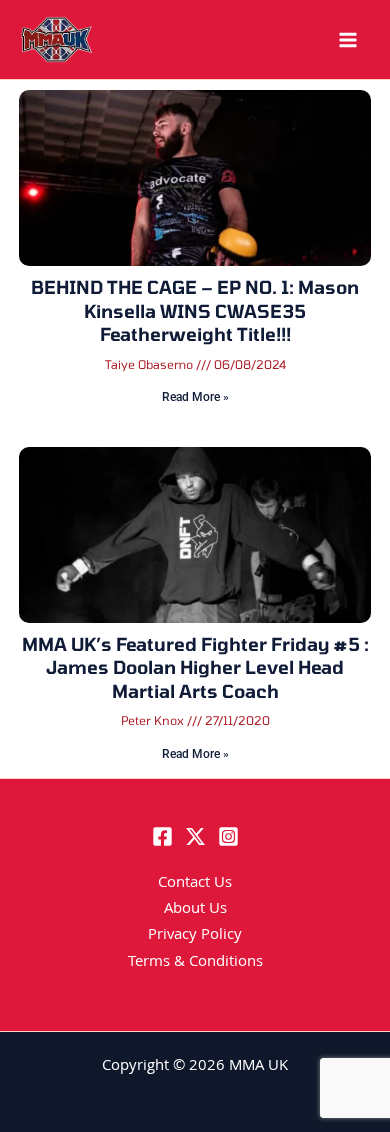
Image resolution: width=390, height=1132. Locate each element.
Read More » (195, 397)
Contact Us (195, 884)
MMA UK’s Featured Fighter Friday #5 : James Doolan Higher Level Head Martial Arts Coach (195, 667)
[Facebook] (162, 836)
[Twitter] (195, 836)
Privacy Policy (195, 936)
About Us (195, 910)
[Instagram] (228, 836)
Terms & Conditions (195, 963)
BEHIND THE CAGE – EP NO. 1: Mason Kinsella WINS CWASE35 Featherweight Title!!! (195, 310)
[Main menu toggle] (348, 40)
